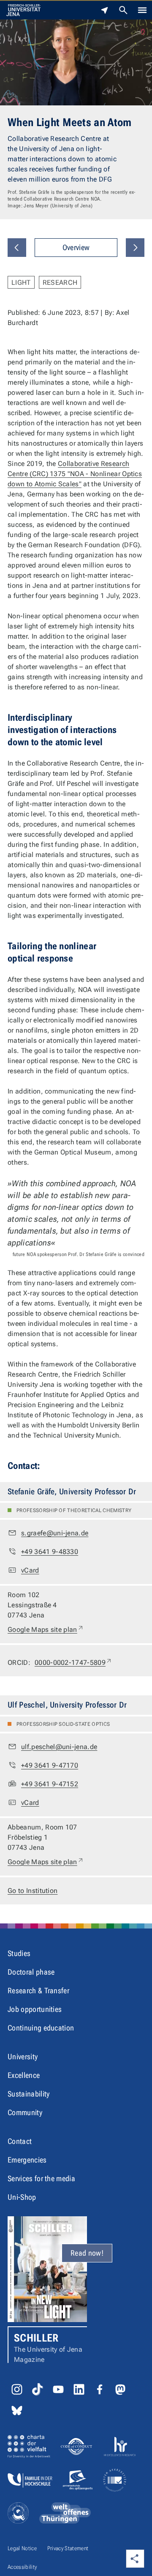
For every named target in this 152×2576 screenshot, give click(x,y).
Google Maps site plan (46, 1629)
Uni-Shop (22, 2197)
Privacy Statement (68, 2548)
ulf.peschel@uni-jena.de (59, 1747)
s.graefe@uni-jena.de (55, 1533)
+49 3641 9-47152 (50, 1784)
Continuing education (41, 2028)
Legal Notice (22, 2548)
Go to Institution (33, 1891)
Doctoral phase (31, 1972)
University (23, 2057)
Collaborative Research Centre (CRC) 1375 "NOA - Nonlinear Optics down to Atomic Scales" (75, 474)
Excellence (24, 2075)
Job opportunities (35, 2009)
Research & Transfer (38, 1991)
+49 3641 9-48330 (50, 1552)
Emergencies (27, 2160)
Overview (76, 247)
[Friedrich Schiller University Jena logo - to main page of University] (23, 10)
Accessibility (22, 2567)
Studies (19, 1953)
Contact (20, 2141)
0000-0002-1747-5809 (73, 1662)
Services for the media (41, 2178)
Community (25, 2112)
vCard (30, 1570)
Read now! (87, 2253)
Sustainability (28, 2094)
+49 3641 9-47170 (50, 1765)
